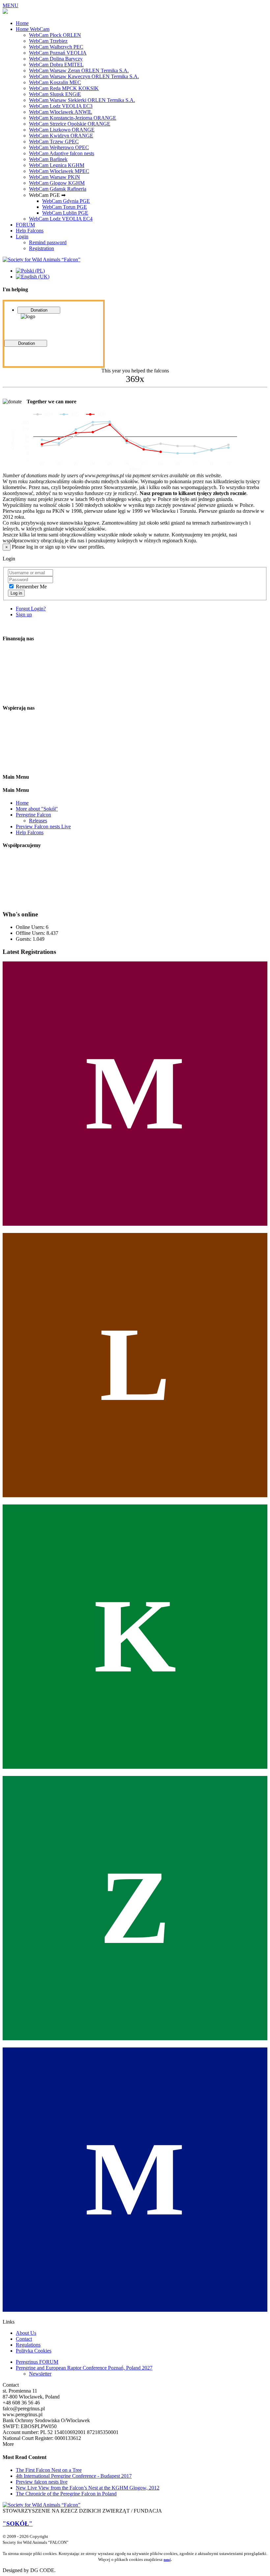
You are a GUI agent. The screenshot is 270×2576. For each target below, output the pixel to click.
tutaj (167, 2560)
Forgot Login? (31, 609)
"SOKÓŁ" (18, 2524)
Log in (16, 593)
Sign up (24, 614)
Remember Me (31, 587)
